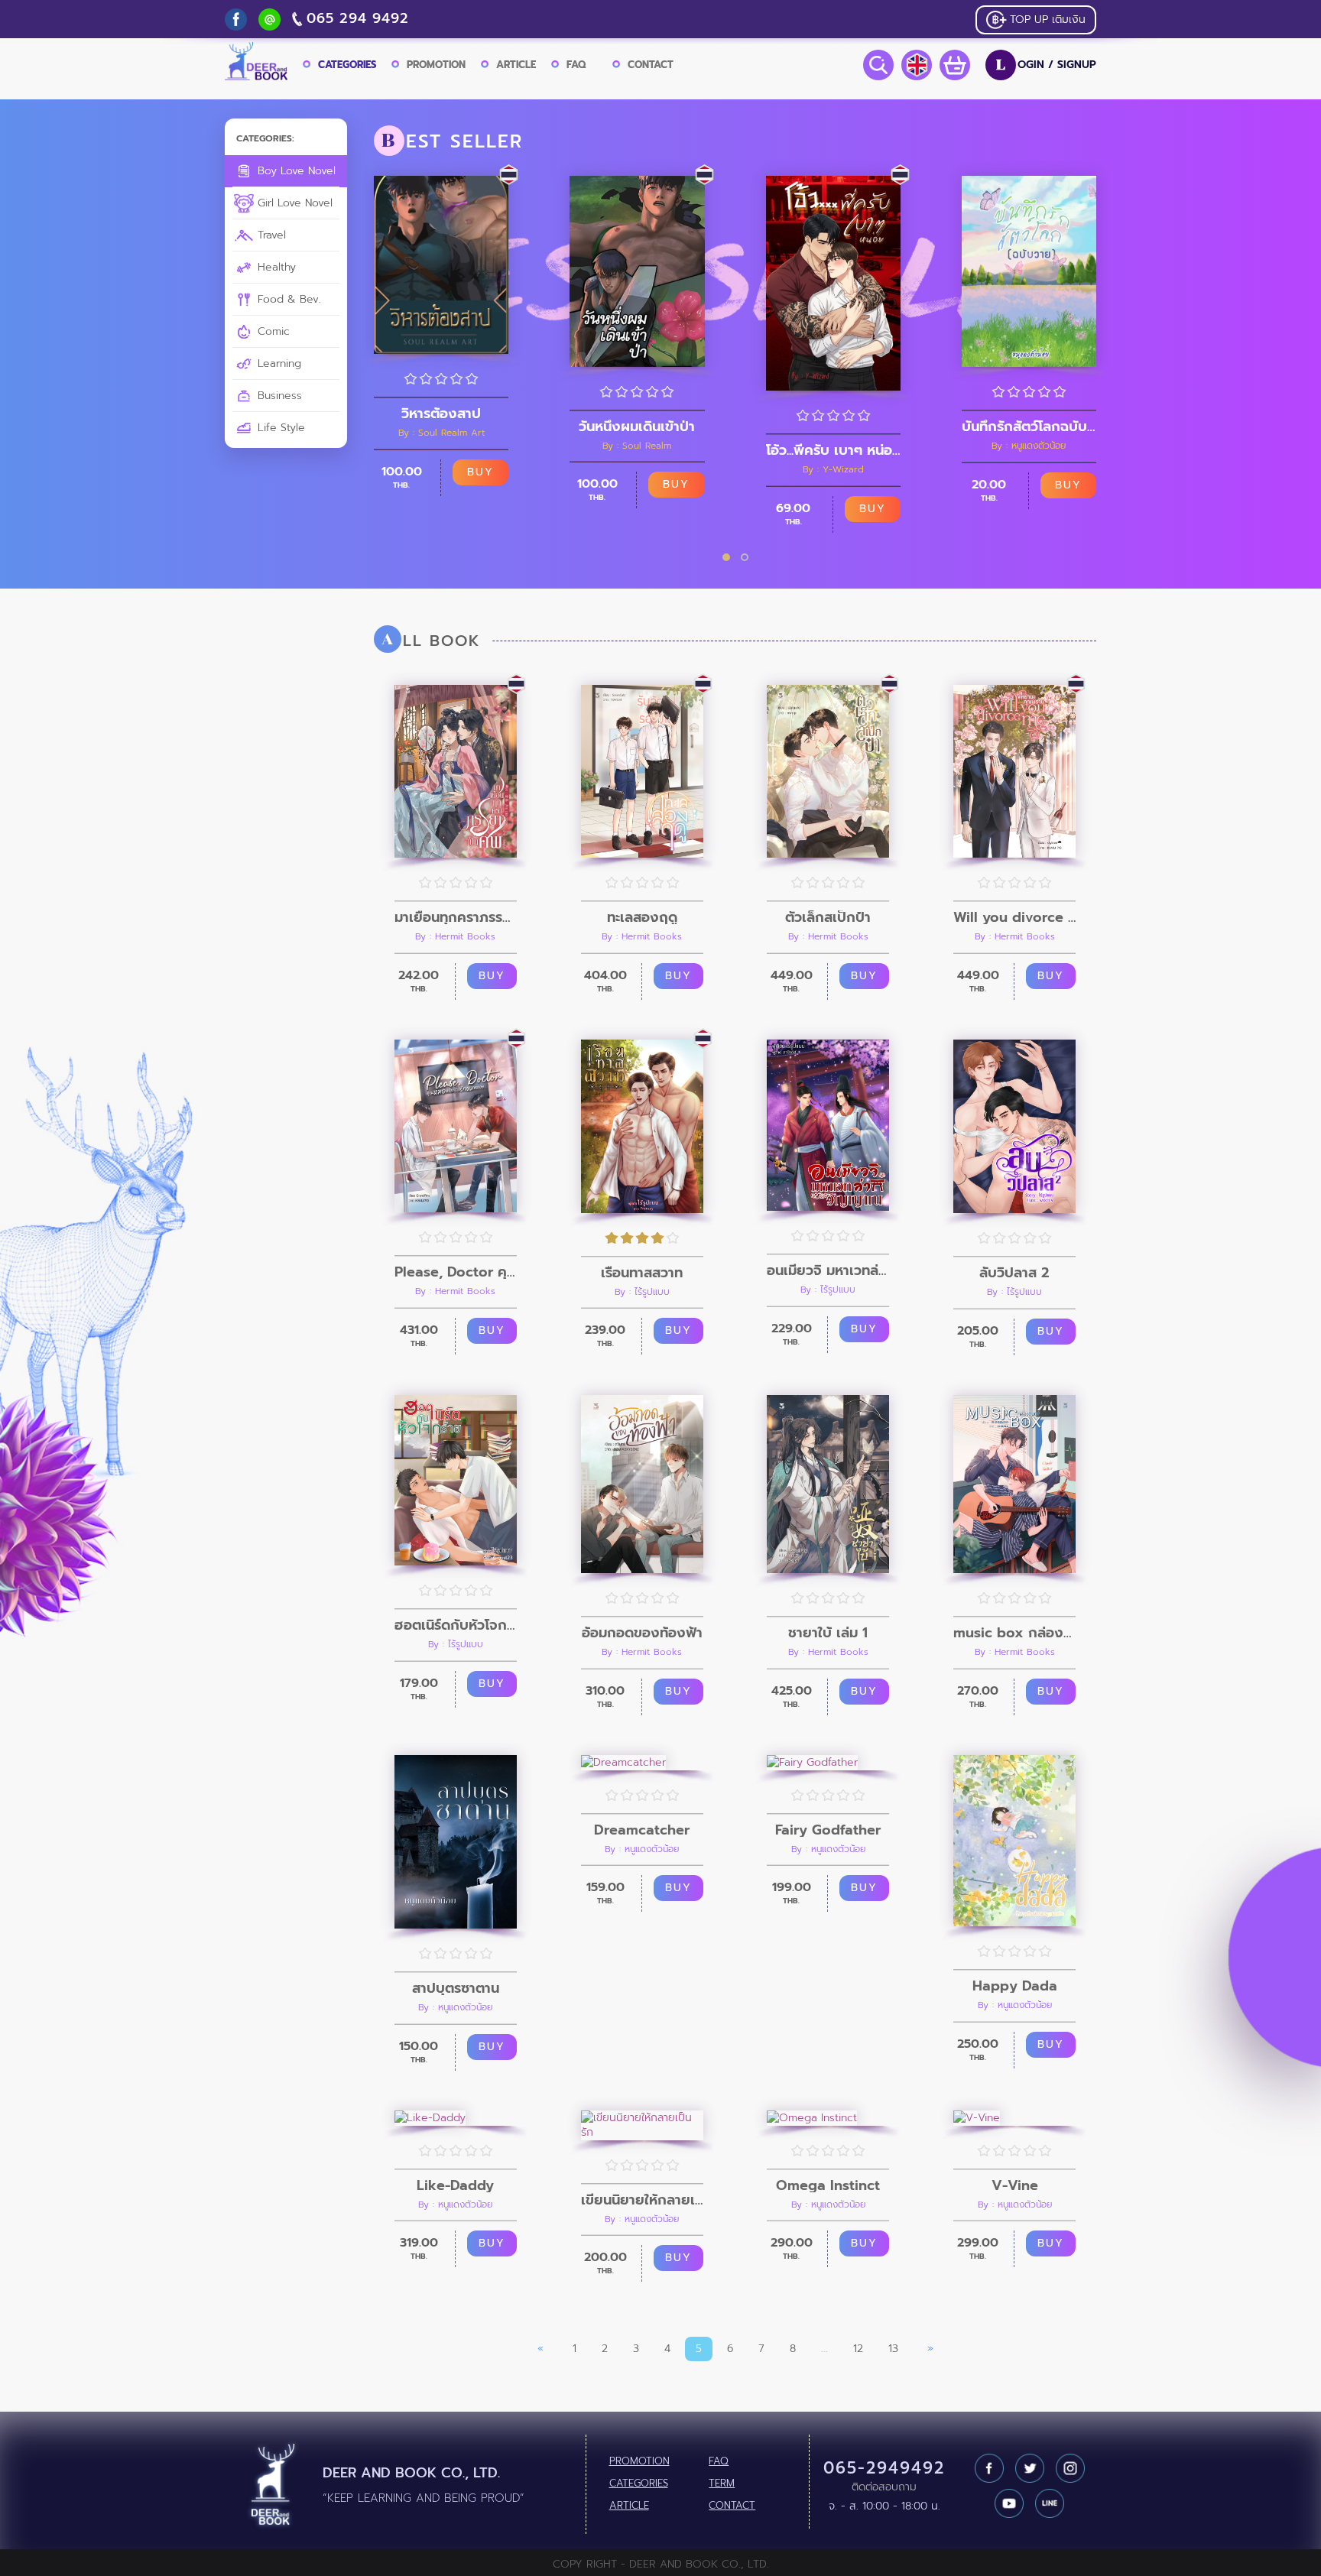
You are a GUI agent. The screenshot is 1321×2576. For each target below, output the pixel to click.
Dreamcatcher (642, 1830)
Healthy (275, 267)
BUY (480, 472)
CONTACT (651, 65)
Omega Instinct (828, 2185)
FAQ (576, 65)
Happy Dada (1015, 1986)
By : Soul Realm (637, 446)
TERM (722, 2484)
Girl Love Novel (293, 203)
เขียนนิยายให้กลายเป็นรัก (642, 2200)
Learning (278, 363)
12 (858, 2349)
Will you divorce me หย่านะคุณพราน (1014, 917)
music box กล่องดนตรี (1014, 1633)
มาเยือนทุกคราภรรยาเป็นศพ (456, 917)
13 (893, 2349)
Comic (272, 331)
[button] (726, 557)
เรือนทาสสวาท (642, 1273)
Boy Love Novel (295, 171)
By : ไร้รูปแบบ (642, 1292)
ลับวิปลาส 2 (1014, 1273)
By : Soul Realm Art (441, 433)
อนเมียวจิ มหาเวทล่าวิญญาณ (828, 1270)
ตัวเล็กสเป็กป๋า (828, 917)
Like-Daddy (455, 2185)
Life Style (279, 428)
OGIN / (1046, 65)
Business (278, 396)
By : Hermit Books (455, 936)
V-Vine (1015, 2185)
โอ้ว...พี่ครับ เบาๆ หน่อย (833, 450)
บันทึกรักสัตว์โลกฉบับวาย (1029, 427)
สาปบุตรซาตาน (456, 1988)
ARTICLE (516, 65)
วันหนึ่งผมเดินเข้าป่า (637, 427)
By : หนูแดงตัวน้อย (1029, 446)
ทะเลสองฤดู (642, 917)
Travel (270, 235)
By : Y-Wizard (833, 469)
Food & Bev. (287, 299)
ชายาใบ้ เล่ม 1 (828, 1633)
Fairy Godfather (828, 1830)
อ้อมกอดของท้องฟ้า (642, 1633)
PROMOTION (436, 65)
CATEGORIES (347, 65)
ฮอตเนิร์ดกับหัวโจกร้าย (456, 1625)
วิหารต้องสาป (441, 414)
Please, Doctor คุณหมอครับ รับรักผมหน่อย (456, 1272)
